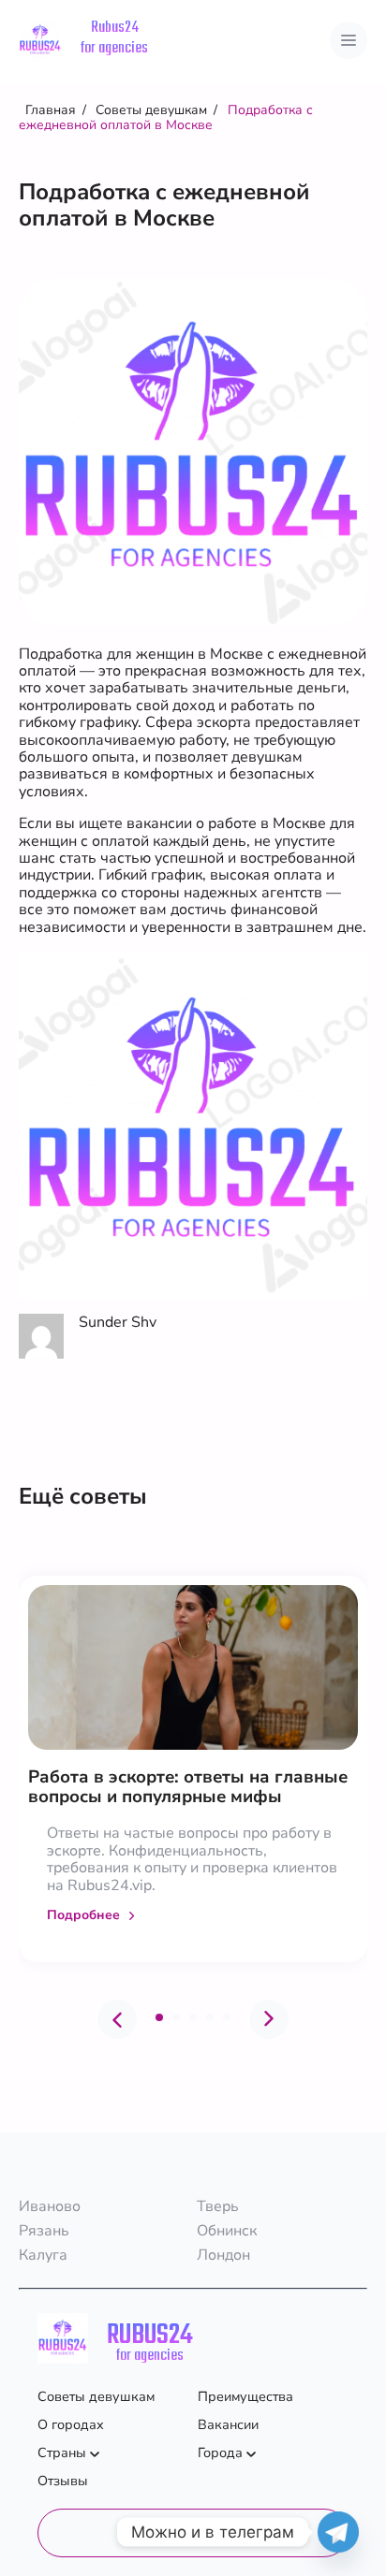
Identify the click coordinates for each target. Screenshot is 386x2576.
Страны (62, 2452)
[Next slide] (269, 2019)
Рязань (44, 2231)
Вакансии (228, 2424)
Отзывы (63, 2481)
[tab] (159, 2017)
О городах (71, 2424)
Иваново (50, 2206)
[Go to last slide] (117, 2019)
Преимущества (245, 2396)
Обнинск (227, 2231)
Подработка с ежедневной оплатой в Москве (166, 117)
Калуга (43, 2255)
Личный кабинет (193, 2533)
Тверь (218, 2206)
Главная (51, 110)
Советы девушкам (151, 110)
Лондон (223, 2255)
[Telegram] (338, 2532)
